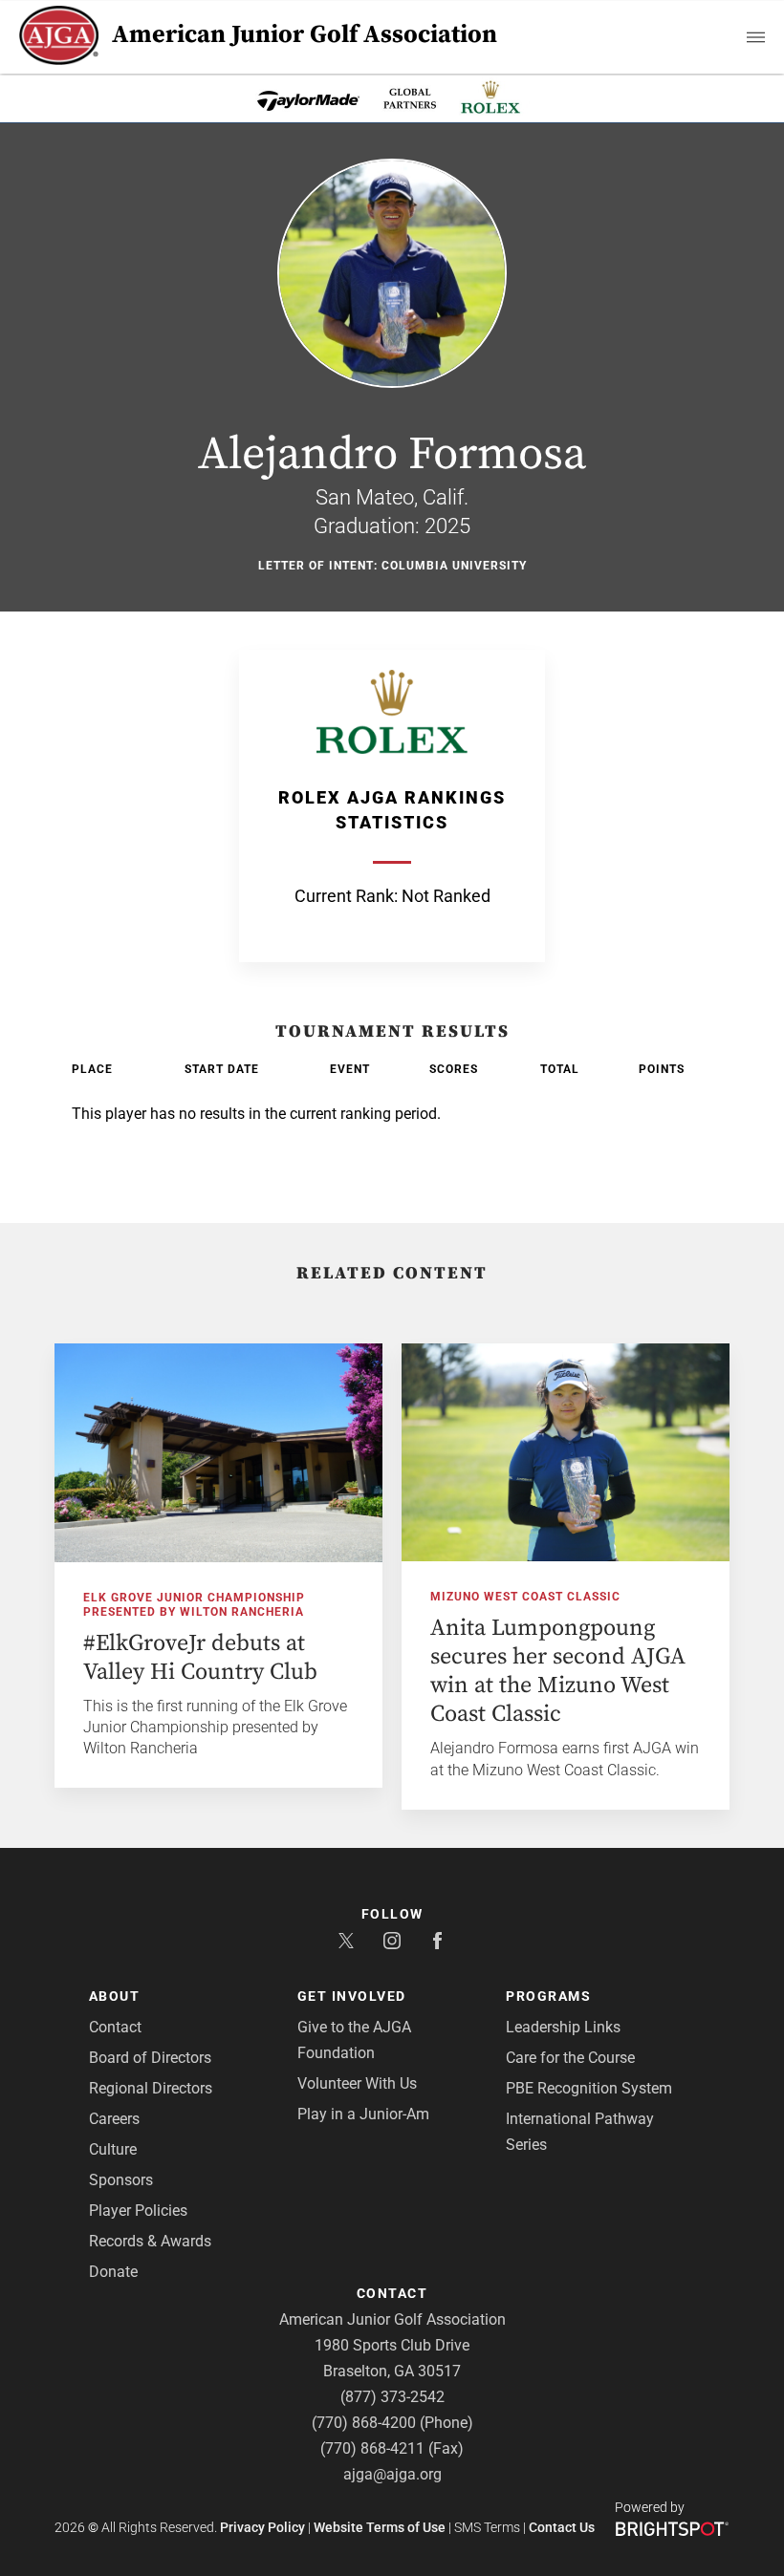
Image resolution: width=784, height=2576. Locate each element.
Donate (113, 2272)
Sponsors (121, 2180)
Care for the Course (570, 2058)
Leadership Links (563, 2027)
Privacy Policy (262, 2527)
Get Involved (352, 1996)
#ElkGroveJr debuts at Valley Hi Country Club (200, 1658)
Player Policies (138, 2211)
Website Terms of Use (380, 2527)
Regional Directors (151, 2088)
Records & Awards (150, 2241)
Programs (548, 1996)
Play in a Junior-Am (363, 2114)
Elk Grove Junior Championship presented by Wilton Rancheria (194, 1605)
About (115, 1996)
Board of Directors (150, 2058)
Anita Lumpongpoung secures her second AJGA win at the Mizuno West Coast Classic (558, 1671)
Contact (115, 2027)
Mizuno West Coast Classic (525, 1597)
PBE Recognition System (589, 2088)
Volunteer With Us (357, 2083)
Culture (113, 2149)
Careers (114, 2119)
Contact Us (562, 2527)
